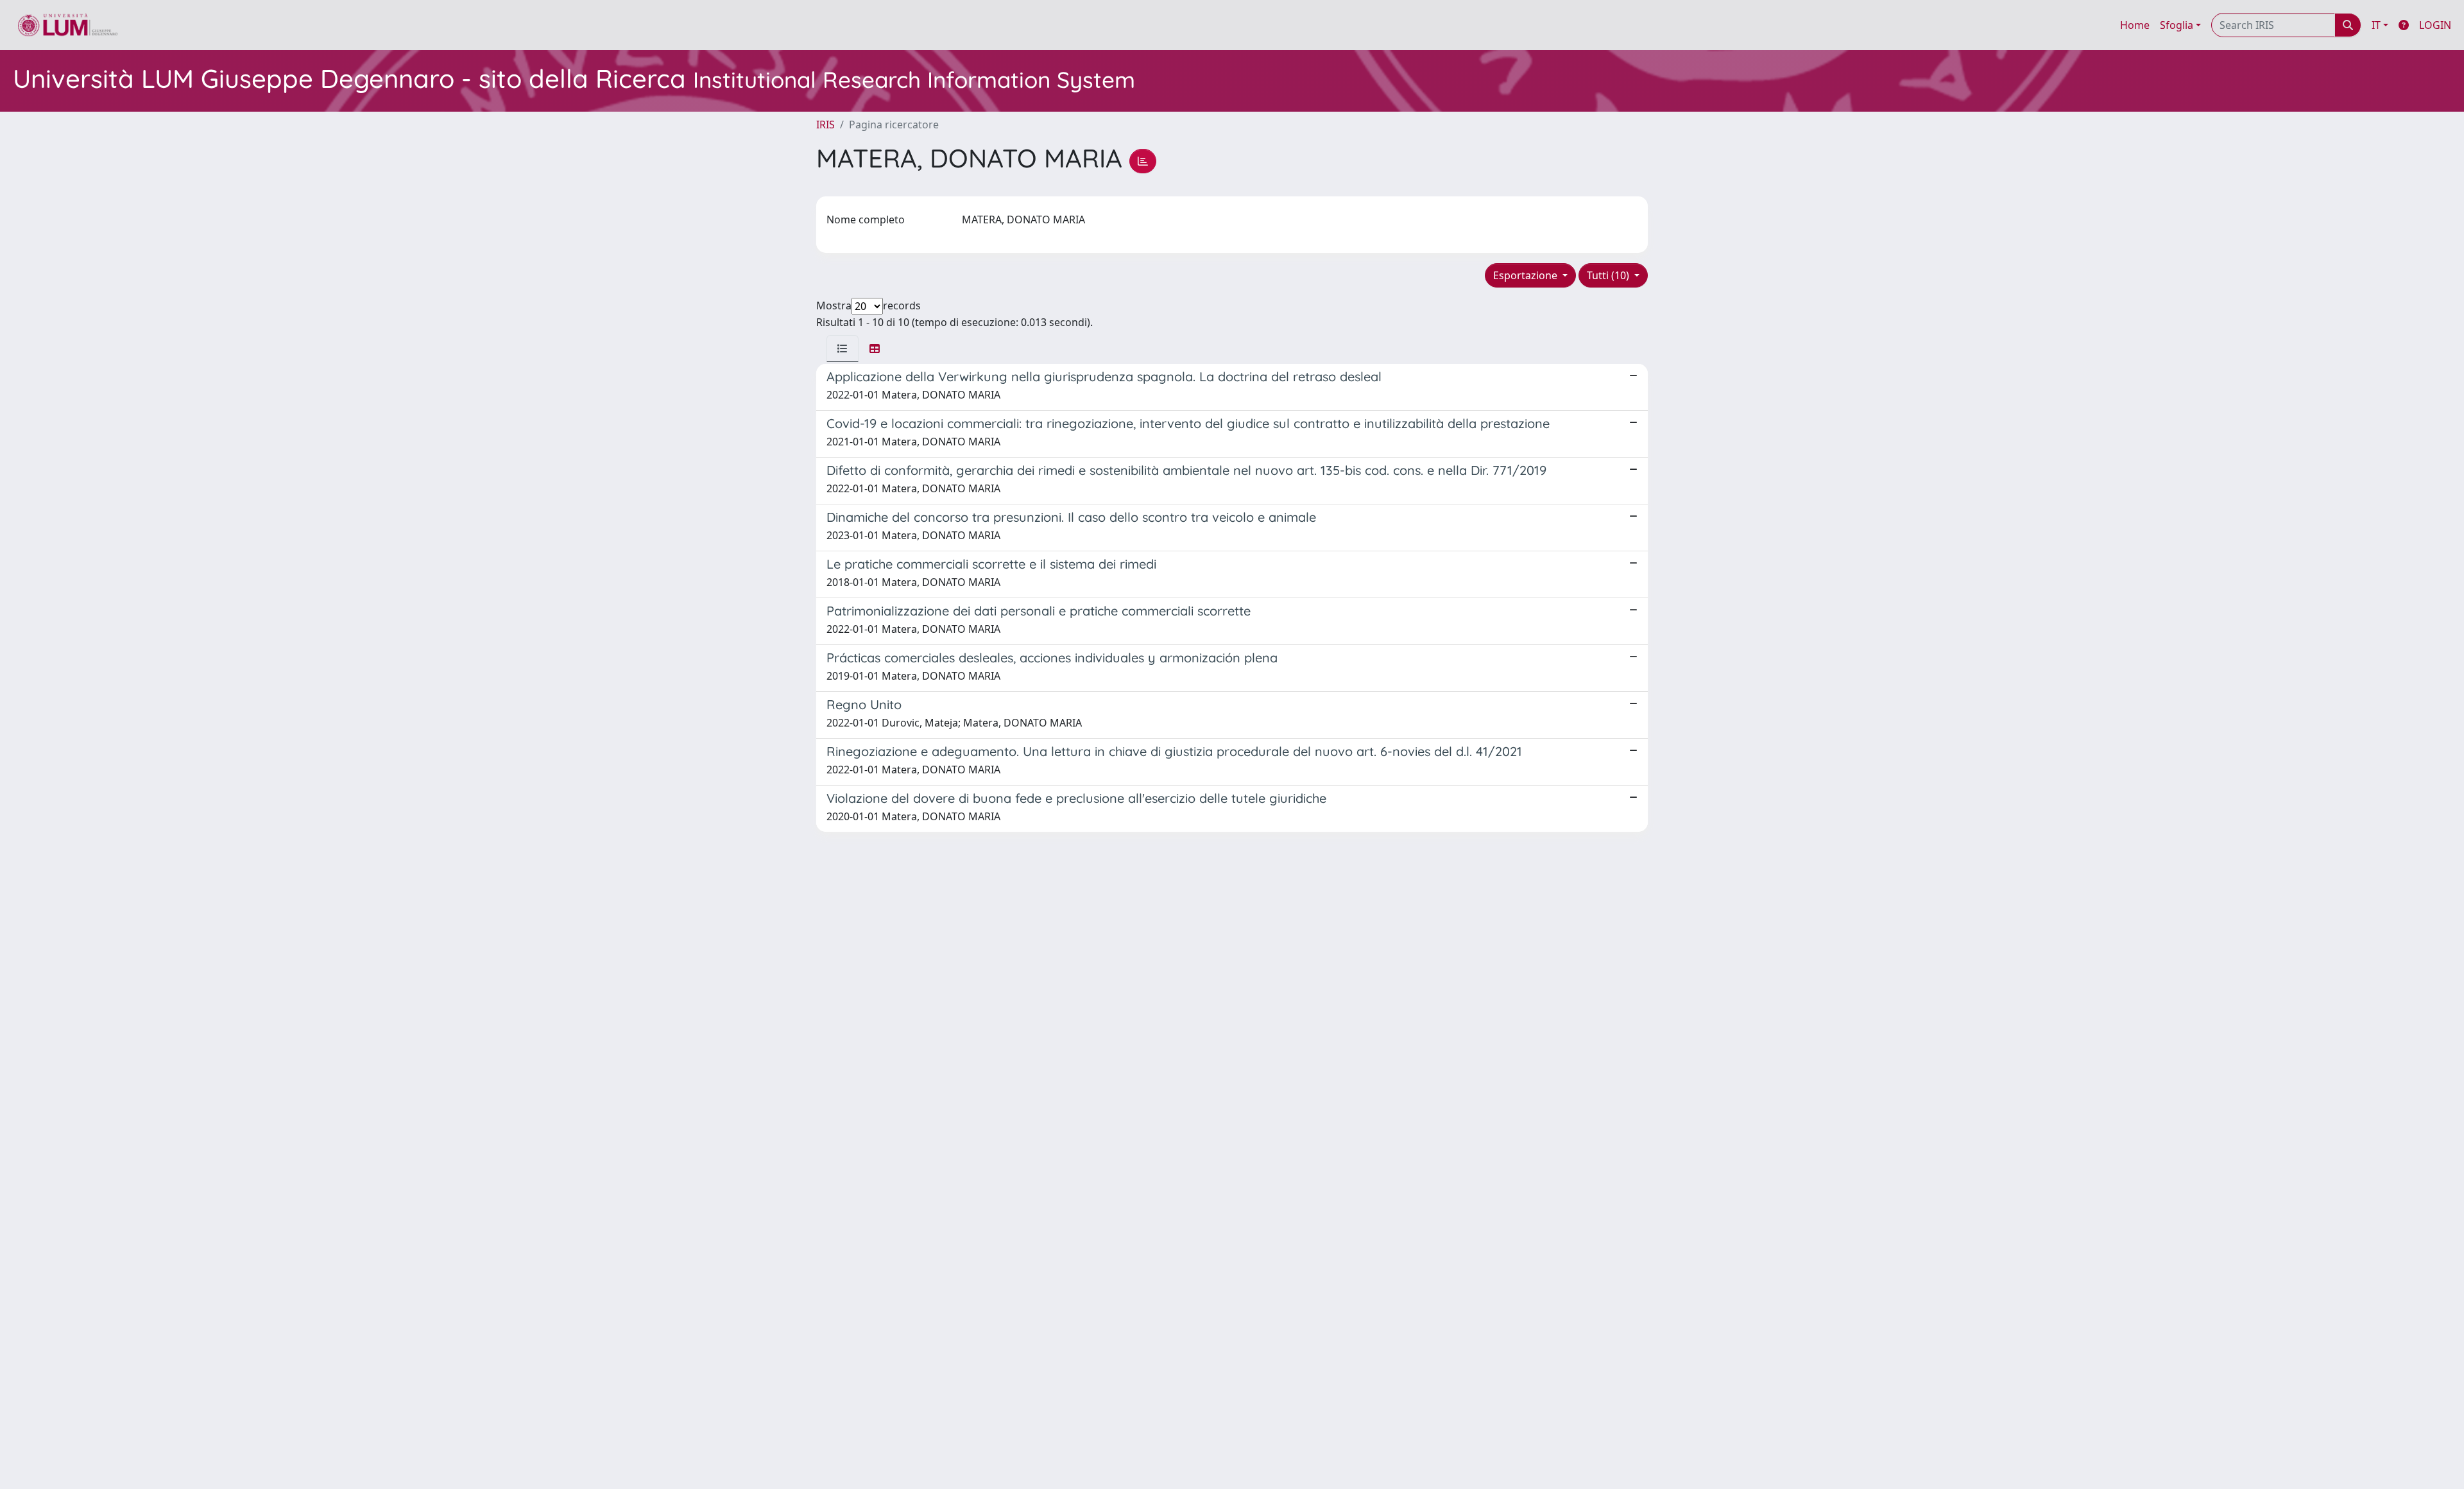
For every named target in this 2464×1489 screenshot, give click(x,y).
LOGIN (2435, 25)
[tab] (843, 349)
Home (2135, 25)
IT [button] (2376, 25)
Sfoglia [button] (2177, 25)
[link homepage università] (68, 25)
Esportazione (1527, 275)
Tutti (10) (1609, 275)
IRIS (826, 125)
